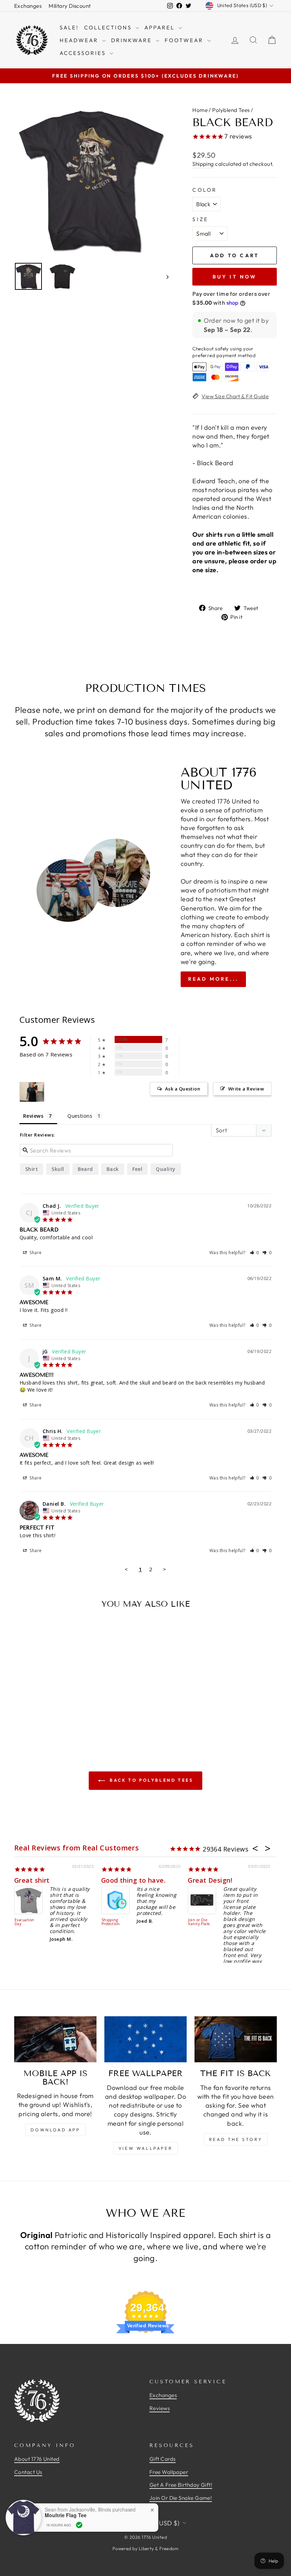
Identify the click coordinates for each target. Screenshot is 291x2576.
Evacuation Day (24, 1922)
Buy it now (235, 277)
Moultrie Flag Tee (66, 2515)
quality (166, 1169)
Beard (85, 1169)
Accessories (84, 53)
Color (205, 190)
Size (200, 219)
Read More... (213, 979)
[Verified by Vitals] (79, 2525)
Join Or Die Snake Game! (181, 2498)
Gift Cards (163, 2459)
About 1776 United (37, 2459)
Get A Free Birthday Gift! (181, 2485)
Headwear (80, 40)
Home (200, 110)
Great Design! (210, 1880)
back (113, 1169)
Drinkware (133, 40)
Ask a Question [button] (183, 1089)
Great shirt (32, 1880)
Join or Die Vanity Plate (199, 1922)
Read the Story (236, 2139)
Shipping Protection (111, 1922)
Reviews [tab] (33, 1116)
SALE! (69, 27)
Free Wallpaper (169, 2472)
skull (58, 1169)
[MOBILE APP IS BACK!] (55, 2039)
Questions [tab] (80, 1116)
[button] (255, 1253)
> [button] (164, 1569)
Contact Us (28, 2472)
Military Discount (70, 6)
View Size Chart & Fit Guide (235, 396)
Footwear (185, 40)
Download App (55, 2130)
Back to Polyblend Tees (151, 1780)
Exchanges (28, 6)
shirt (32, 1169)
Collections (109, 27)
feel (138, 1169)
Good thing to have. (133, 1880)
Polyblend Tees (231, 110)
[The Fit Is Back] (236, 2039)
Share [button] (35, 1253)
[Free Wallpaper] (145, 2039)
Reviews (160, 2408)
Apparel (161, 27)
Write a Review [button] (246, 1089)
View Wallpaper (145, 2148)
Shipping (203, 164)
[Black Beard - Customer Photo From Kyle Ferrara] (32, 1092)
